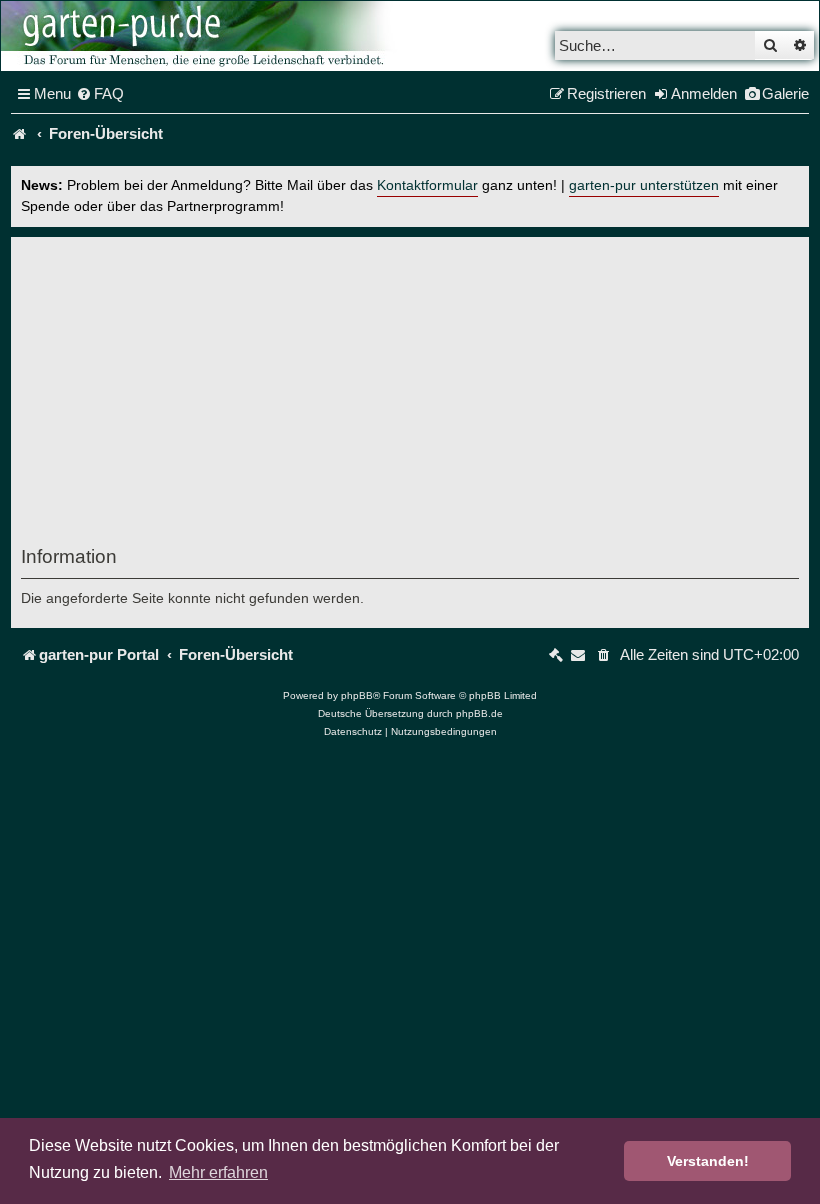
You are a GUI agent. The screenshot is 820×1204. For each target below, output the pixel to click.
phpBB (357, 695)
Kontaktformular (427, 185)
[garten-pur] (201, 36)
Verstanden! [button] (708, 1161)
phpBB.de (479, 713)
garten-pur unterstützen (644, 185)
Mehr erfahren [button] (218, 1172)
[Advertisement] (410, 396)
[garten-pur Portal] (20, 134)
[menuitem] (100, 94)
